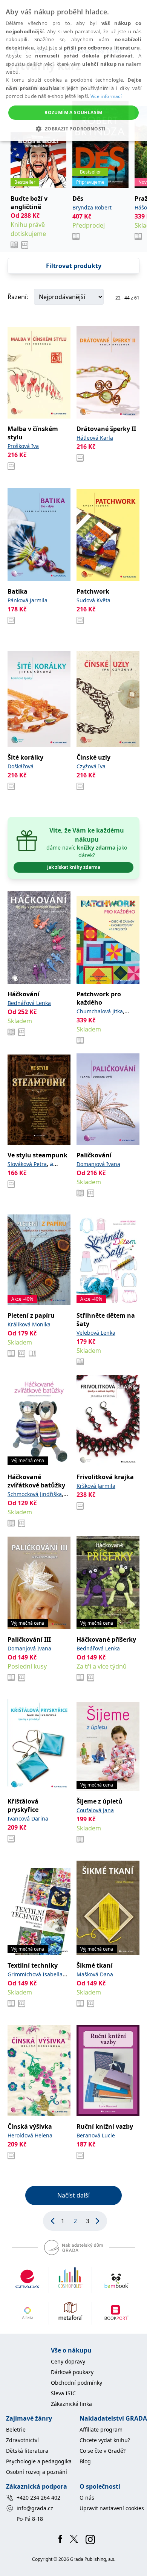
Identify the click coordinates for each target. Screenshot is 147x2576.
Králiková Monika (29, 1324)
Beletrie (16, 2429)
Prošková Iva (23, 446)
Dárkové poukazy (72, 2372)
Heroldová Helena (30, 2135)
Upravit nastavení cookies (112, 2508)
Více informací (106, 96)
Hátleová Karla (95, 438)
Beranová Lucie (96, 2135)
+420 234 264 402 (38, 2498)
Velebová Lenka (96, 1333)
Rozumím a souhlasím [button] (73, 112)
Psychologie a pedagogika (39, 2461)
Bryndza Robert (92, 207)
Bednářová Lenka (29, 1003)
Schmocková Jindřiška (35, 1494)
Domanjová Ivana (98, 1164)
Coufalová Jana (95, 1810)
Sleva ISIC (63, 2393)
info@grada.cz (35, 2508)
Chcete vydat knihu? (105, 2440)
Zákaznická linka (71, 2404)
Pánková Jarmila (28, 600)
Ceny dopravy (68, 2361)
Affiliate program (101, 2429)
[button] (73, 129)
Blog (85, 2461)
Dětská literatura (27, 2451)
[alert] (73, 71)
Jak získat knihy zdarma (74, 867)
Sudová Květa (93, 600)
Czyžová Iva (91, 766)
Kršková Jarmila (96, 1486)
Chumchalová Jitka (100, 1011)
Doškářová (21, 766)
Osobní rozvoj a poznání (37, 2472)
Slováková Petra (27, 1164)
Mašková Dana (95, 1974)
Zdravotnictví (22, 2440)
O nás (87, 2498)
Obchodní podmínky (77, 2383)
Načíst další (73, 2195)
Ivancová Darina (28, 1818)
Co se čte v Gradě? (103, 2451)
